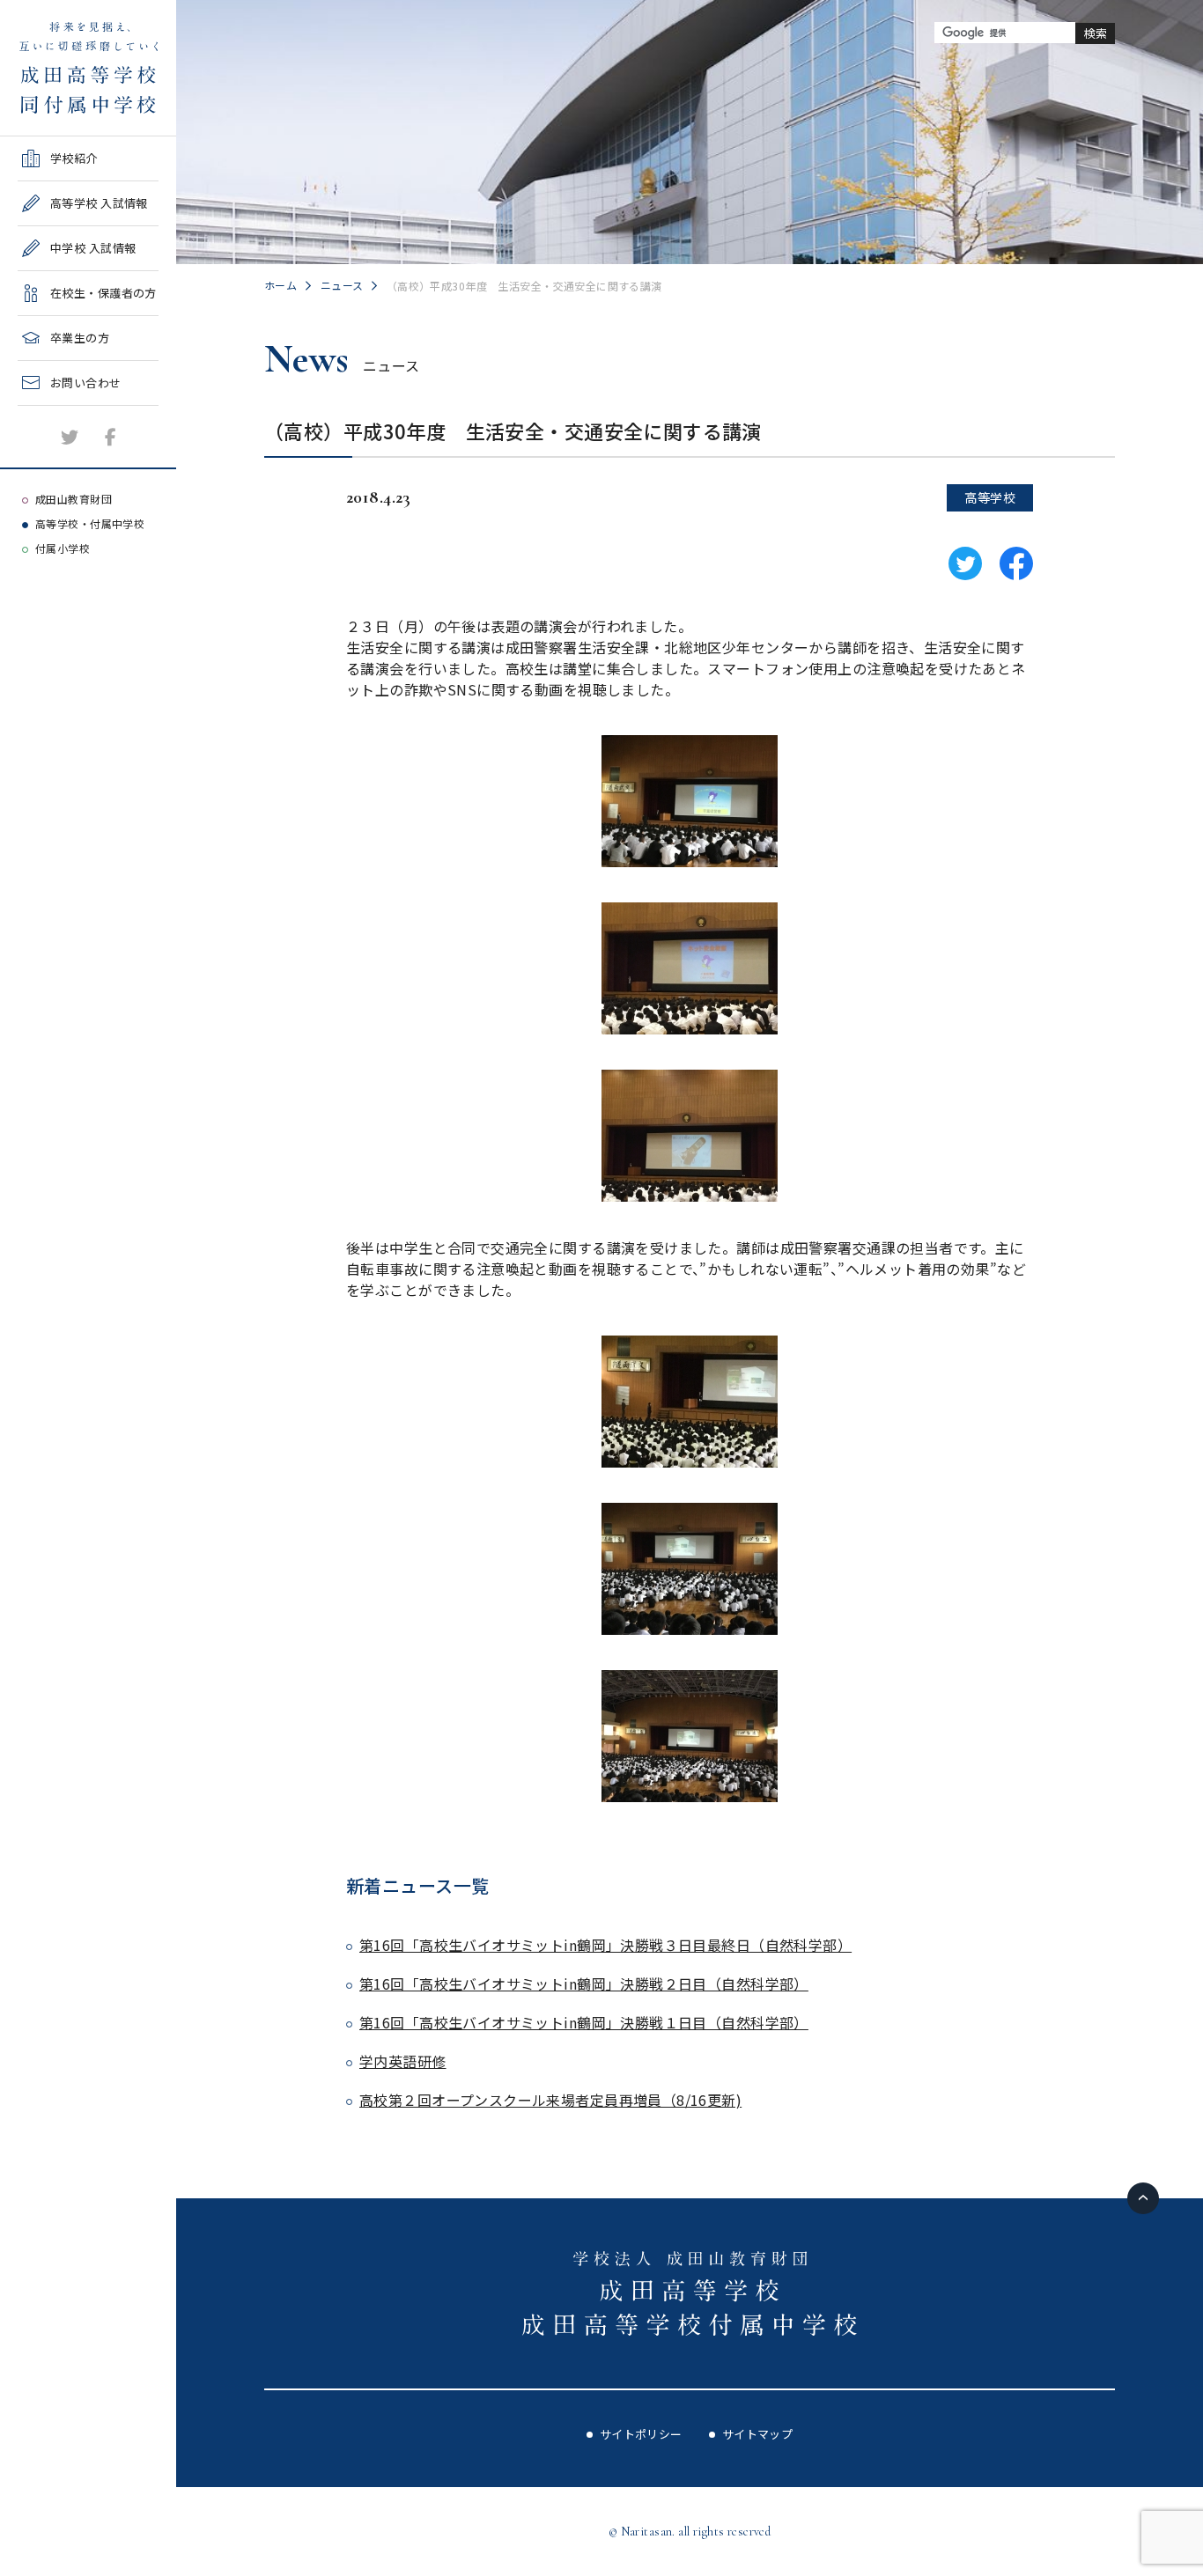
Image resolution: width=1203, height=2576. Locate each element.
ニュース (342, 285)
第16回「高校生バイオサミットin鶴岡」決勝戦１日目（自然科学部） (584, 2022)
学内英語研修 (403, 2061)
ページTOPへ (1143, 2198)
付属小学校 (63, 548)
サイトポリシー (641, 2434)
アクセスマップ (59, 456)
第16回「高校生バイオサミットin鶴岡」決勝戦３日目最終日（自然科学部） (605, 1945)
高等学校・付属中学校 (90, 523)
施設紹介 (41, 412)
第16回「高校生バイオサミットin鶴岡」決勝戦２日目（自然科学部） (584, 1984)
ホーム (280, 285)
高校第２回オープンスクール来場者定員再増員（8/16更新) (550, 2100)
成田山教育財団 (74, 499)
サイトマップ (758, 2434)
